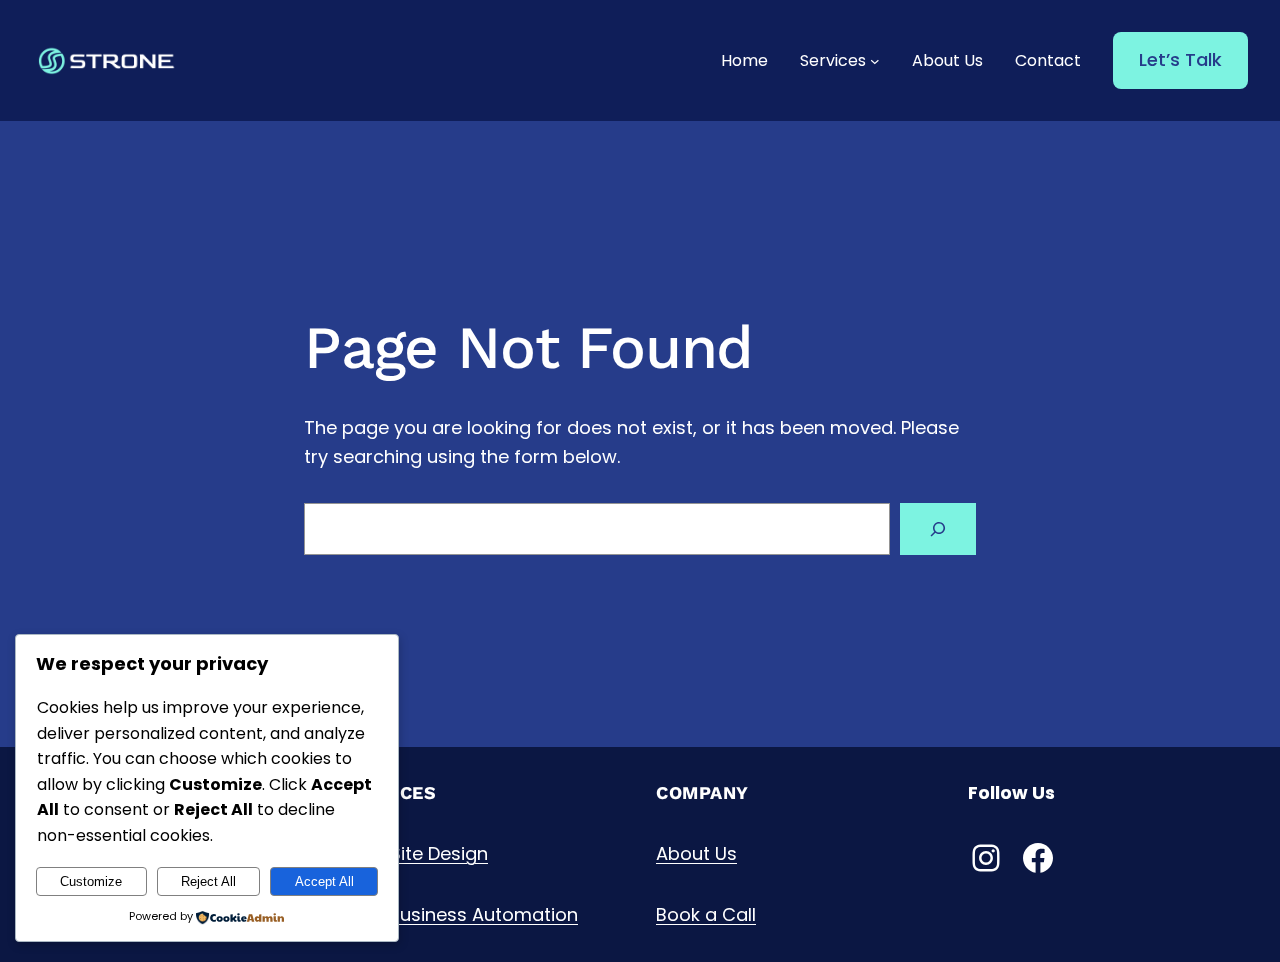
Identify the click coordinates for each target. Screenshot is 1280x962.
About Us (696, 853)
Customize (91, 881)
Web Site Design (416, 853)
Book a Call (706, 914)
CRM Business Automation (461, 914)
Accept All (324, 881)
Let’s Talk (1180, 59)
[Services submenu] (875, 61)
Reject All (208, 881)
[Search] (938, 529)
